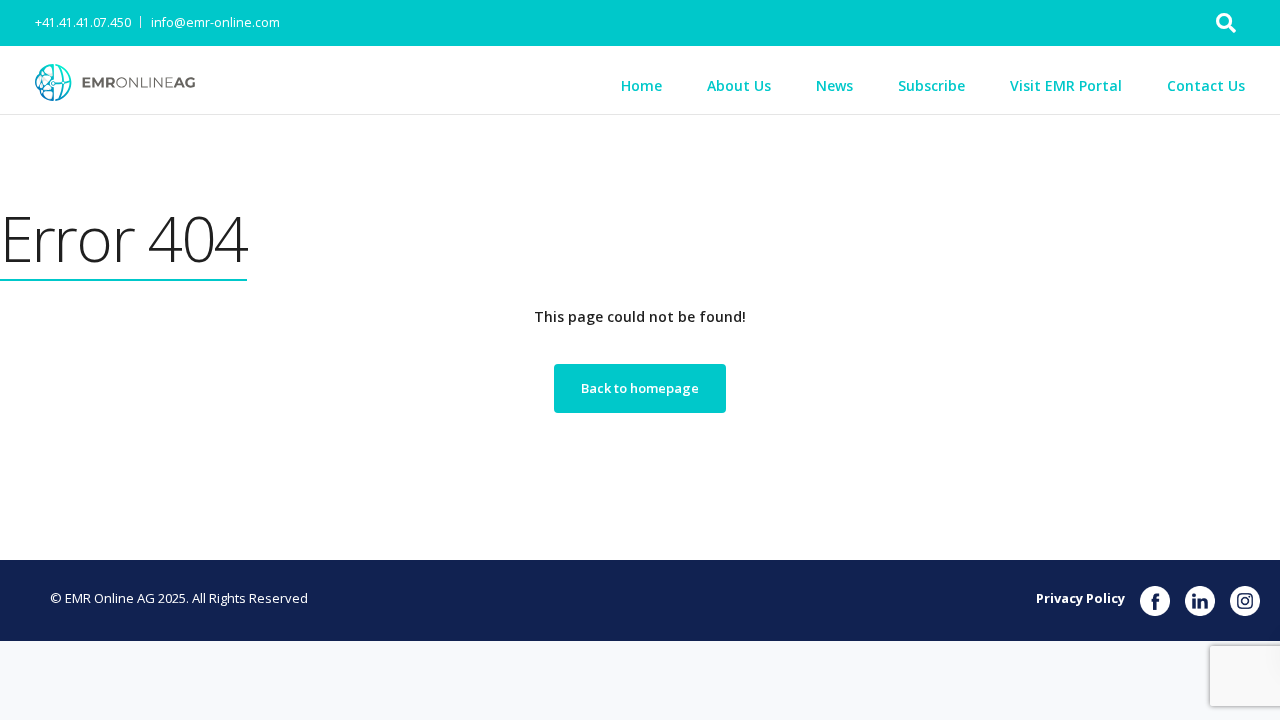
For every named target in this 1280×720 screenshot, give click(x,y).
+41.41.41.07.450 (83, 22)
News (834, 85)
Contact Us (1206, 85)
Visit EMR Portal (1066, 85)
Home (641, 85)
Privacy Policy (1080, 598)
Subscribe (931, 85)
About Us (739, 85)
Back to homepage (640, 388)
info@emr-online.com (215, 22)
